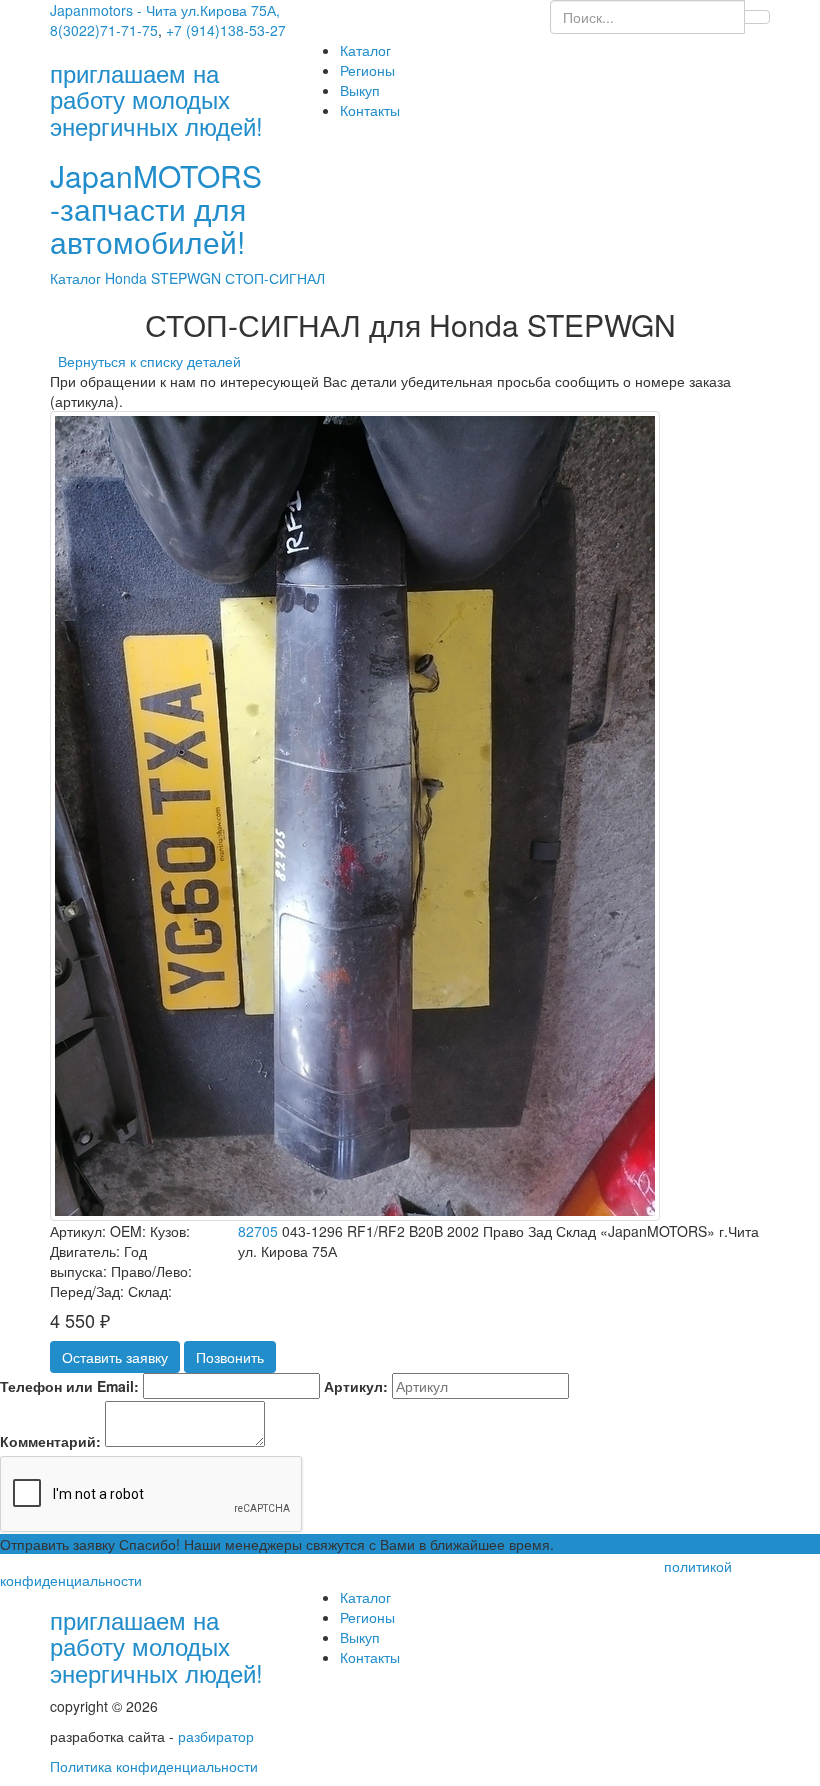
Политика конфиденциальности (154, 1766)
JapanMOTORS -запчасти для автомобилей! (156, 208)
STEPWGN (188, 278)
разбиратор (216, 1736)
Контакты (370, 110)
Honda (128, 278)
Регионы (367, 70)
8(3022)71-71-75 (104, 30)
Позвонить (230, 1357)
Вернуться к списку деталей (145, 361)
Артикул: (356, 1386)
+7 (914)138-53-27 (226, 30)
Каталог (365, 50)
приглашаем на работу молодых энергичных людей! (156, 1646)
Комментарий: (50, 1441)
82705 (258, 1231)
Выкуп (360, 90)
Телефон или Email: (69, 1386)
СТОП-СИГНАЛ (275, 278)
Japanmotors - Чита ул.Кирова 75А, (165, 10)
